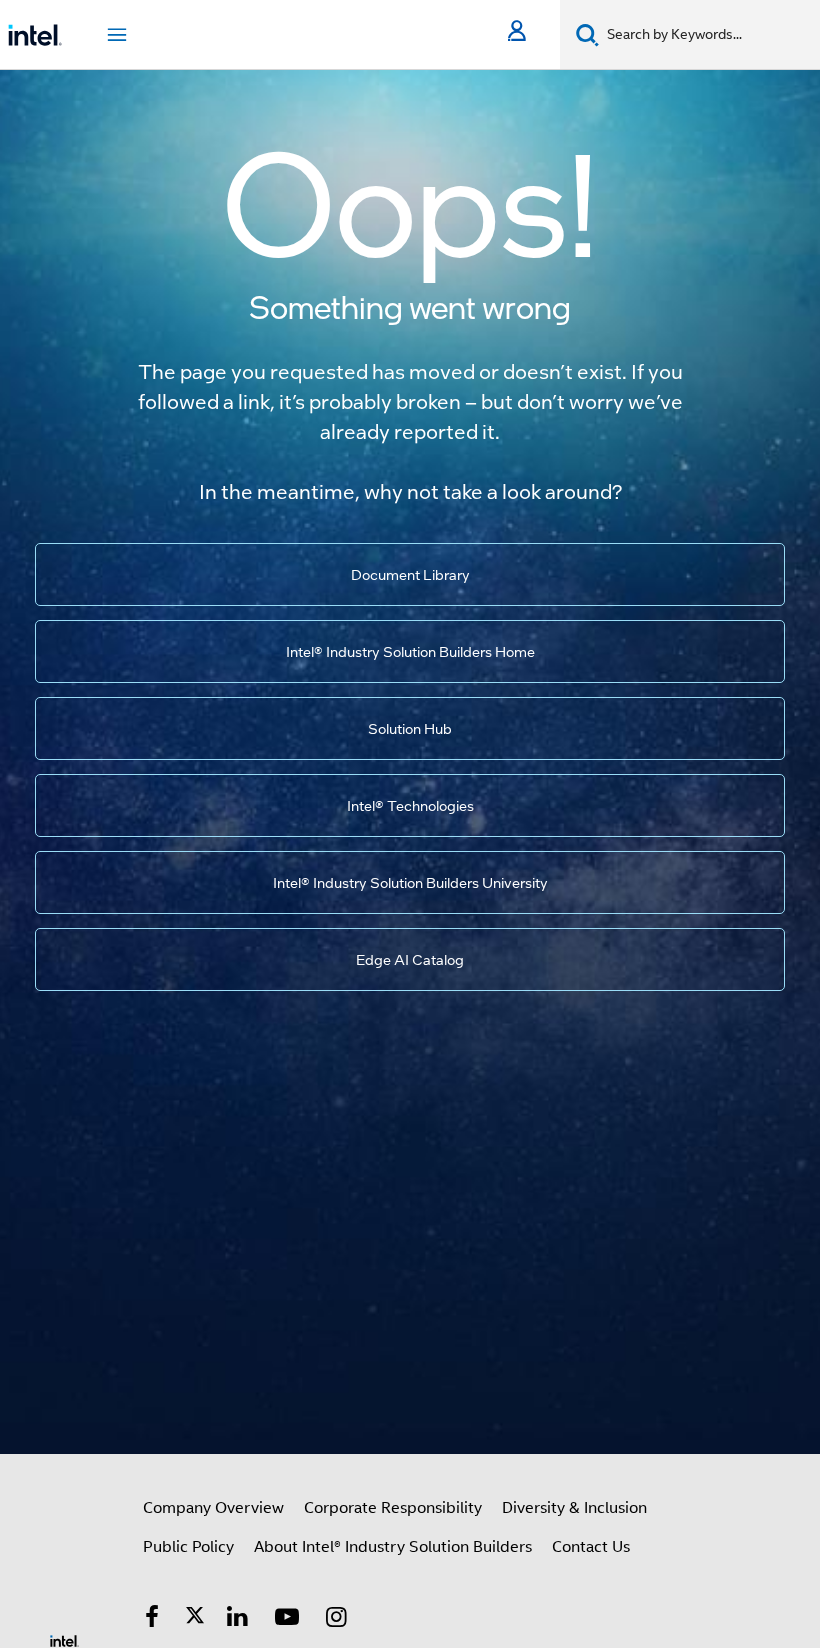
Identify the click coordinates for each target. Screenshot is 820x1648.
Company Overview (213, 1508)
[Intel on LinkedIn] (238, 1620)
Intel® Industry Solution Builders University (410, 882)
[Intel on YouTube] (287, 1620)
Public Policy (188, 1547)
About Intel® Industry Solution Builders (393, 1547)
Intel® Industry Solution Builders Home (410, 651)
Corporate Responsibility (393, 1508)
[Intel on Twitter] (195, 1620)
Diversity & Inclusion (574, 1508)
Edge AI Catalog (410, 959)
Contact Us (591, 1547)
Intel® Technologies (410, 805)
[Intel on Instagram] (337, 1620)
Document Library (410, 574)
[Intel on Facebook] (152, 1620)
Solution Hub (410, 728)
